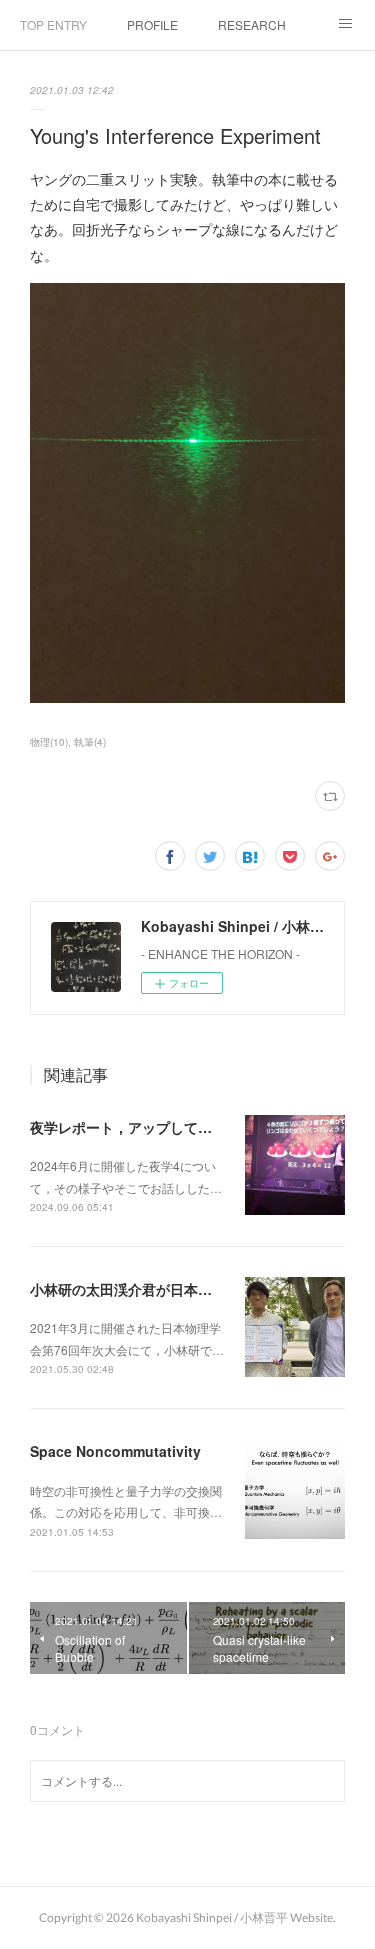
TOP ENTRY (53, 24)
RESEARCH (252, 24)
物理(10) (49, 742)
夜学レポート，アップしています (135, 1127)
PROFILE (152, 24)
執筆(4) (90, 742)
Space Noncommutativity (115, 1451)
